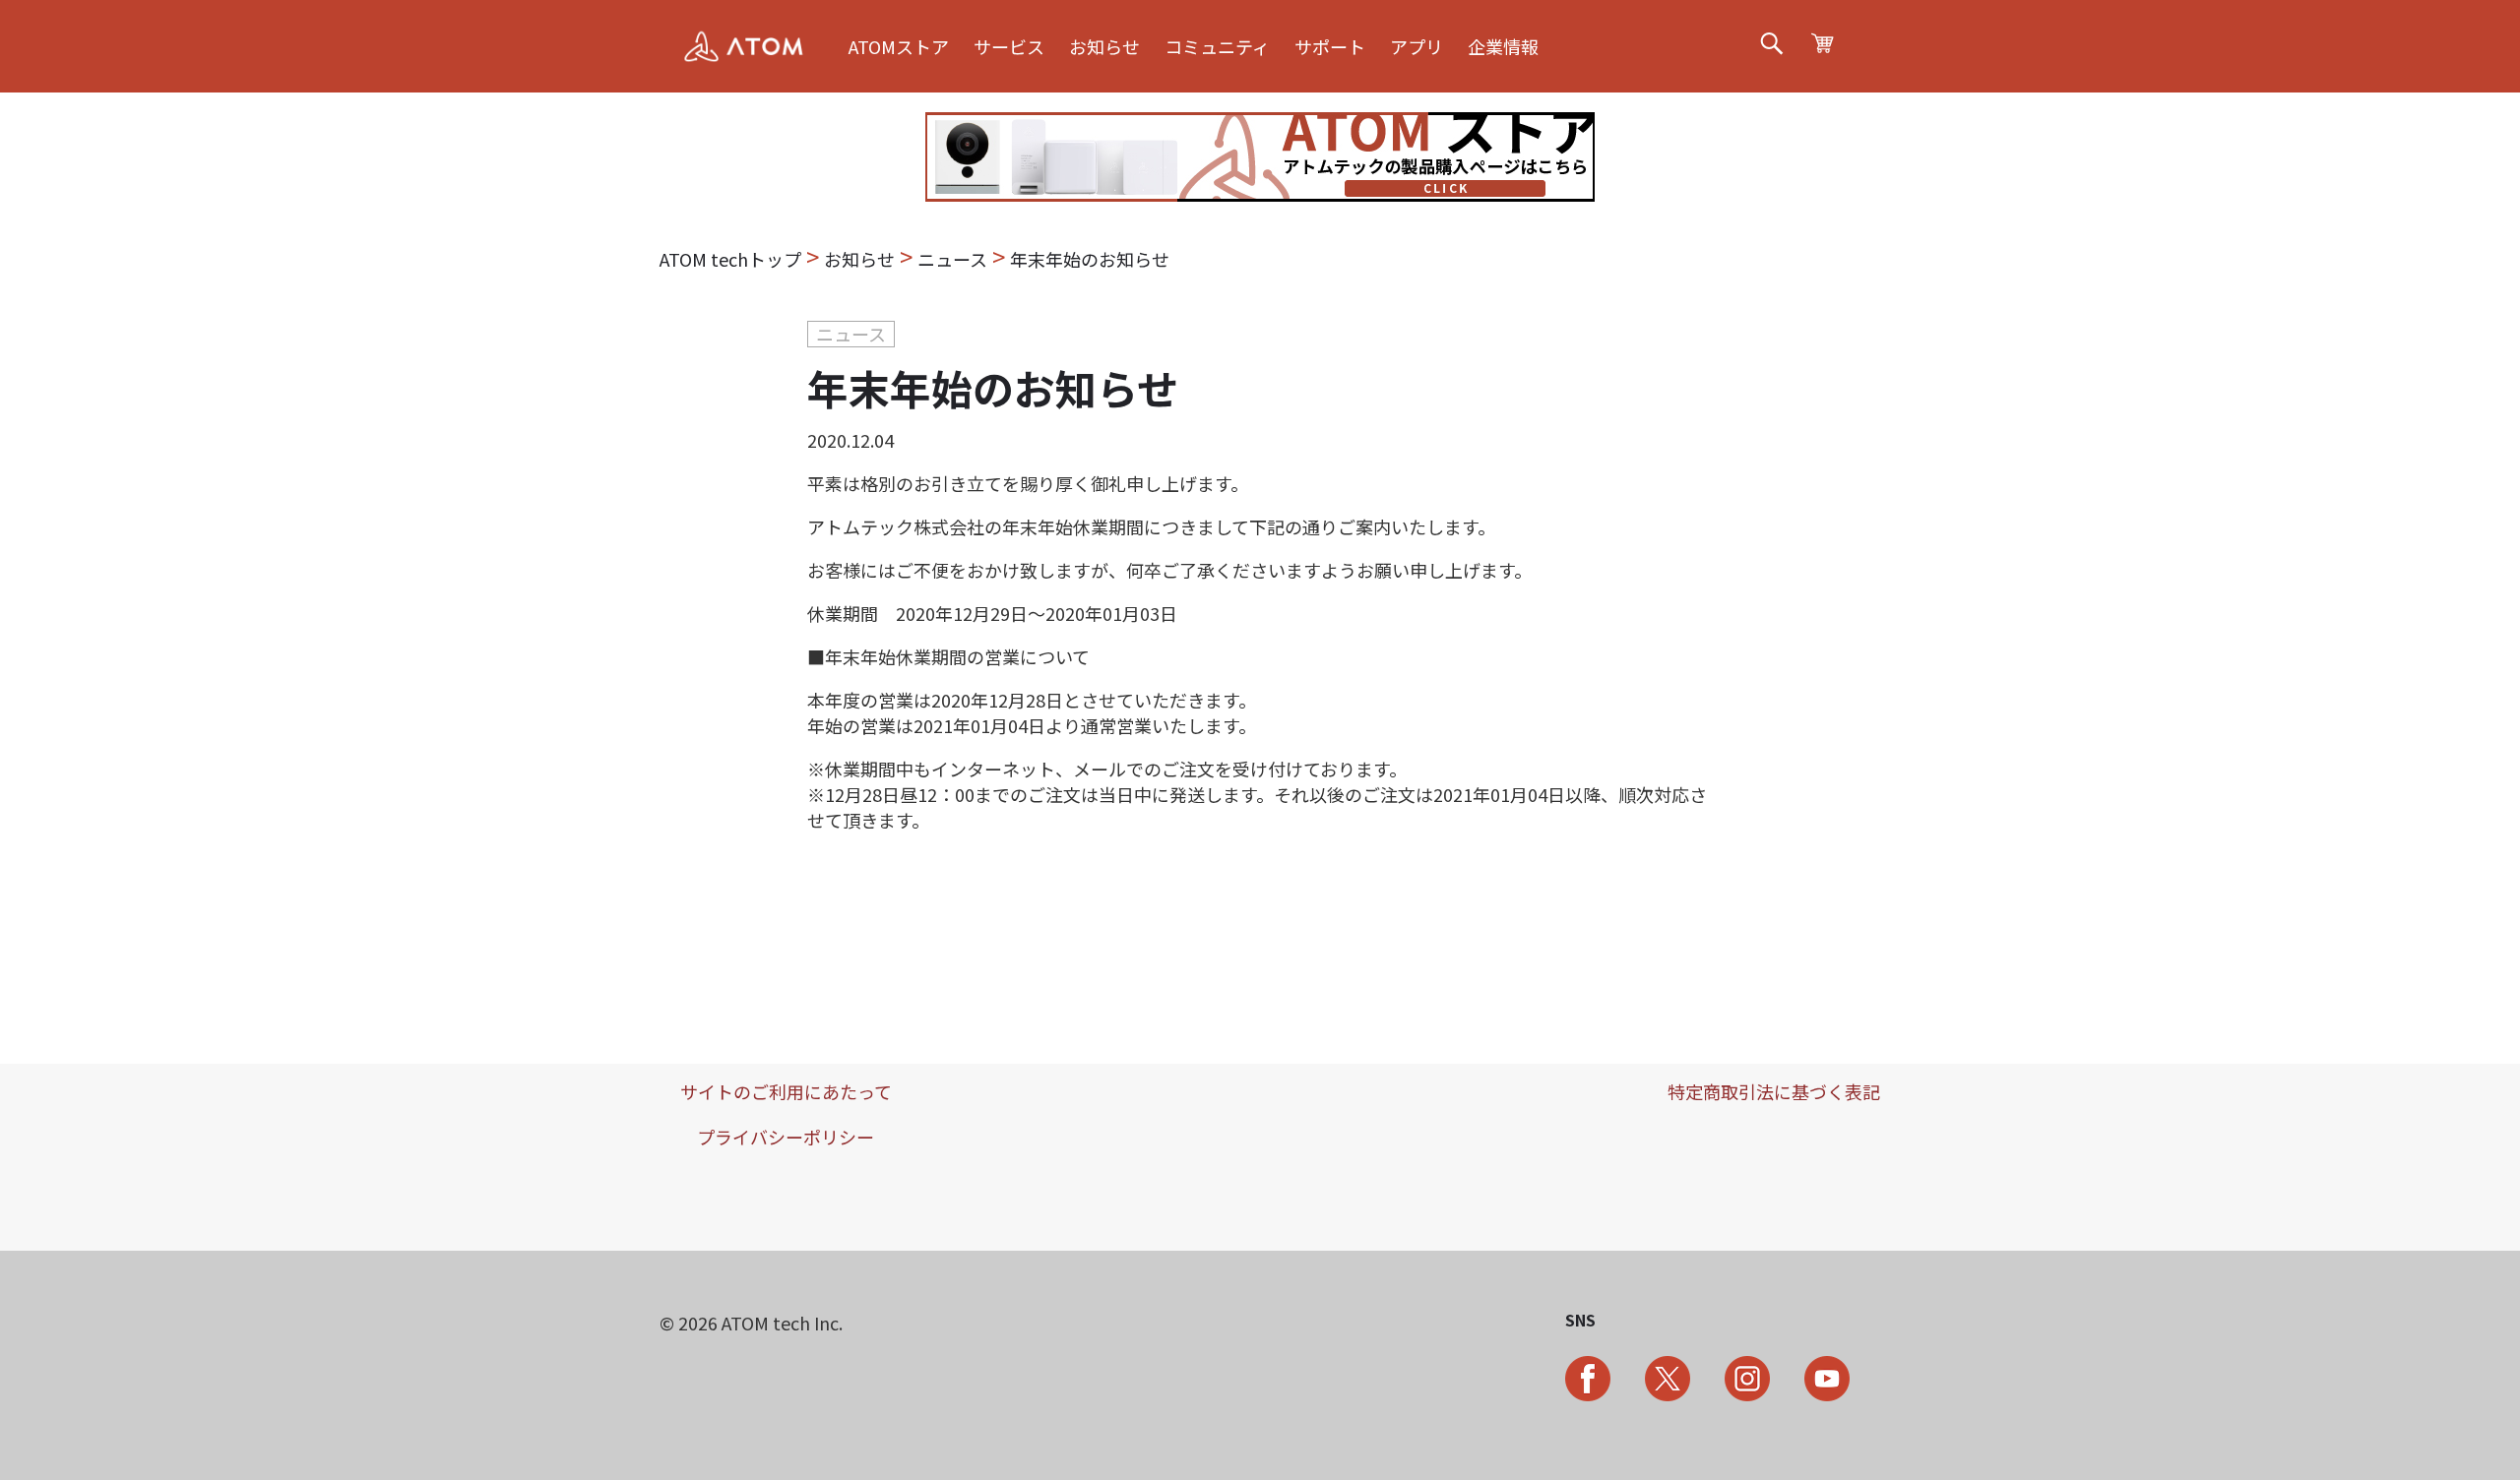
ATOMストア (899, 46)
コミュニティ (1217, 46)
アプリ (1417, 46)
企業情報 (1503, 46)
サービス (1009, 46)
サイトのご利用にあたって (786, 1091)
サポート (1330, 46)
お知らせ (1104, 46)
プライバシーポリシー (786, 1137)
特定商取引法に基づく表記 (1774, 1091)
